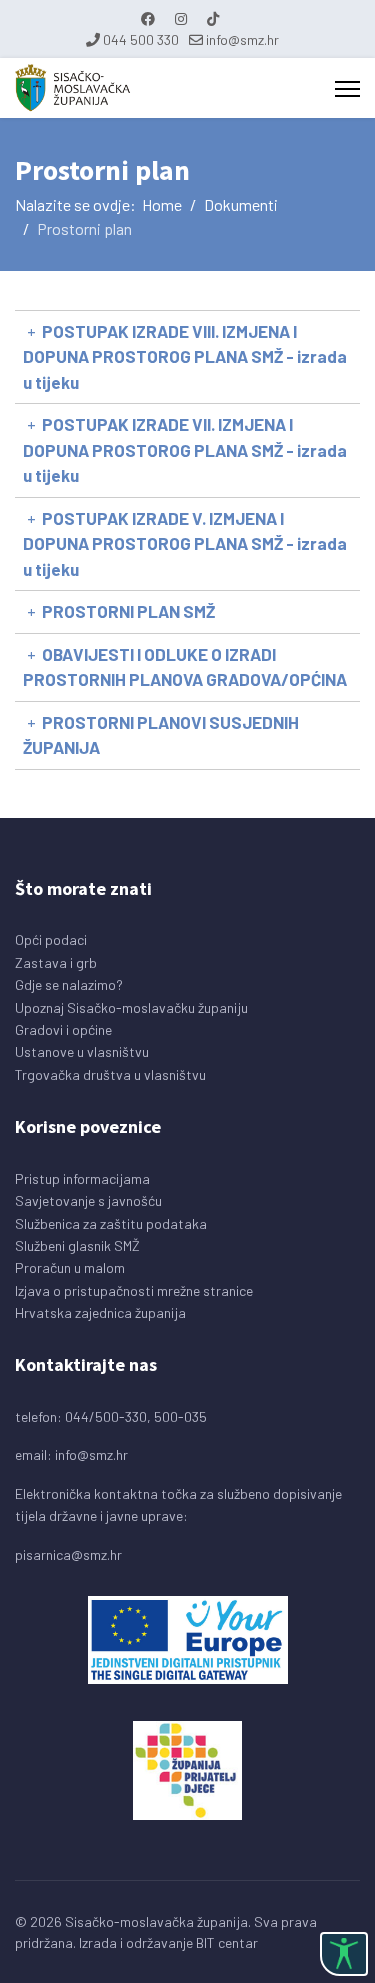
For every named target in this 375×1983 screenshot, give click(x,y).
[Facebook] (148, 18)
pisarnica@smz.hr (68, 1554)
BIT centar (227, 1942)
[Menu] (347, 89)
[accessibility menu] (344, 1954)
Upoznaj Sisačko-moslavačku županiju (131, 1007)
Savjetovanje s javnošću (88, 1200)
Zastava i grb (56, 962)
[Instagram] (181, 18)
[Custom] (213, 18)
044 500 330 (141, 39)
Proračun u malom (70, 1267)
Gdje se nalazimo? (69, 984)
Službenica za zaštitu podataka (111, 1223)
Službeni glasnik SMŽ (77, 1245)
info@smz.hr (242, 39)
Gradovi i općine (63, 1029)
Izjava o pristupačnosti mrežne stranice (134, 1290)
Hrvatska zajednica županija (100, 1312)
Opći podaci (51, 939)
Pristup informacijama (82, 1178)
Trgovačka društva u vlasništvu (110, 1074)
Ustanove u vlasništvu (82, 1051)
